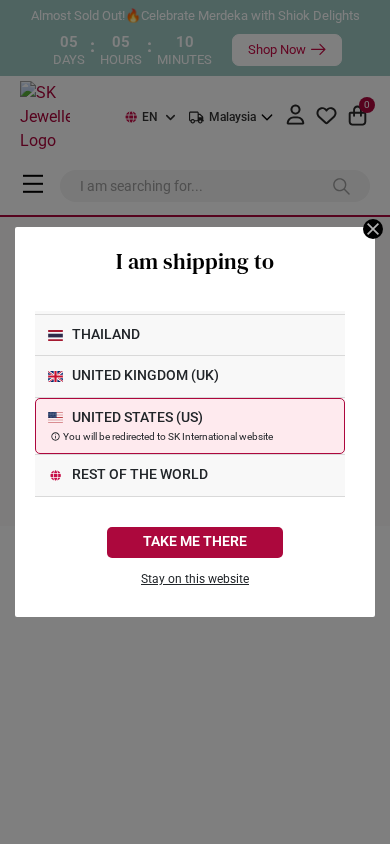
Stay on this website (195, 579)
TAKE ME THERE (195, 541)
